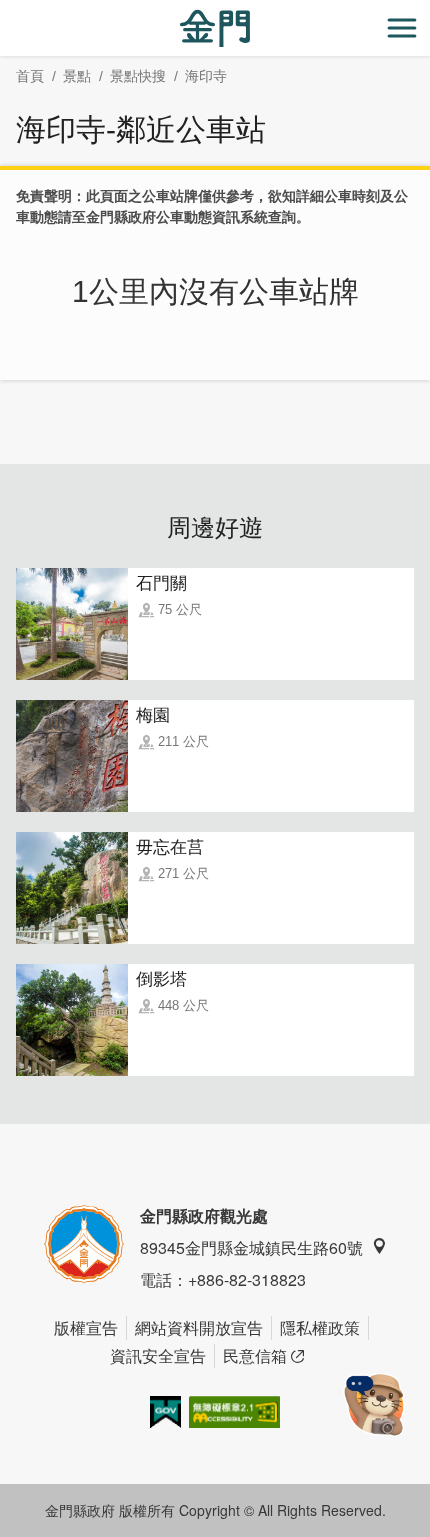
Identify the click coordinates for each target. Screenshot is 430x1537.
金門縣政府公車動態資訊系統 (177, 217)
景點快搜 (138, 76)
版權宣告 (86, 1327)
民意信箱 (255, 1355)
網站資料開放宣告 (199, 1327)
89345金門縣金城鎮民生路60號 (251, 1247)
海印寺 (206, 76)
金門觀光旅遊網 (215, 28)
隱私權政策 (320, 1327)
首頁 (30, 76)
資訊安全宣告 (158, 1355)
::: (6, 11)
